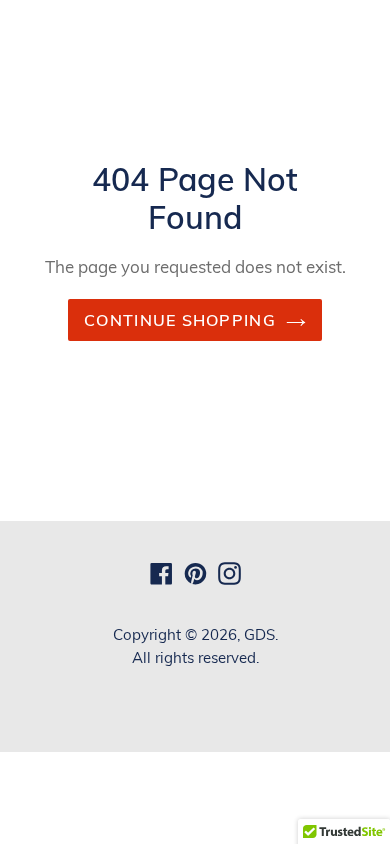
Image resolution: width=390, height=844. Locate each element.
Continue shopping (180, 320)
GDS (259, 634)
